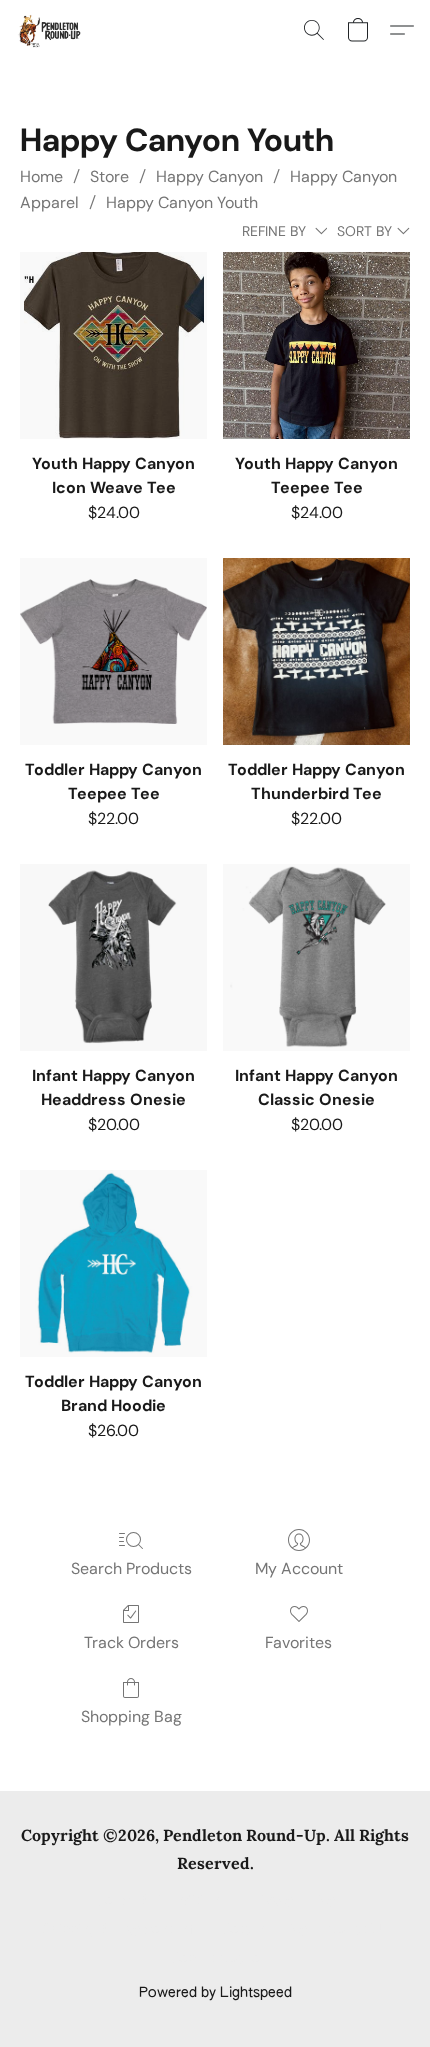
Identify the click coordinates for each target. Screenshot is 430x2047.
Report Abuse (215, 1959)
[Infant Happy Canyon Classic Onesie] (316, 957)
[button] (50, 30)
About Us (357, 1930)
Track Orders (131, 1642)
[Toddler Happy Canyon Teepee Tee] (113, 651)
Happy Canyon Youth (182, 202)
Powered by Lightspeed (215, 1993)
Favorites (298, 1642)
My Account (299, 1568)
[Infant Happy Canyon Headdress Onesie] (113, 957)
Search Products (131, 1568)
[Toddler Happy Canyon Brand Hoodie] (113, 1263)
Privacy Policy (291, 1901)
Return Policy (264, 1930)
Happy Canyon (209, 176)
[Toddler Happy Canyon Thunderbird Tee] (316, 651)
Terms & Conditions (161, 1901)
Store (109, 176)
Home (41, 176)
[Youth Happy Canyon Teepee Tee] (316, 345)
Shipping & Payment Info (122, 1930)
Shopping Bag (131, 1716)
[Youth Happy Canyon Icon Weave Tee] (113, 345)
